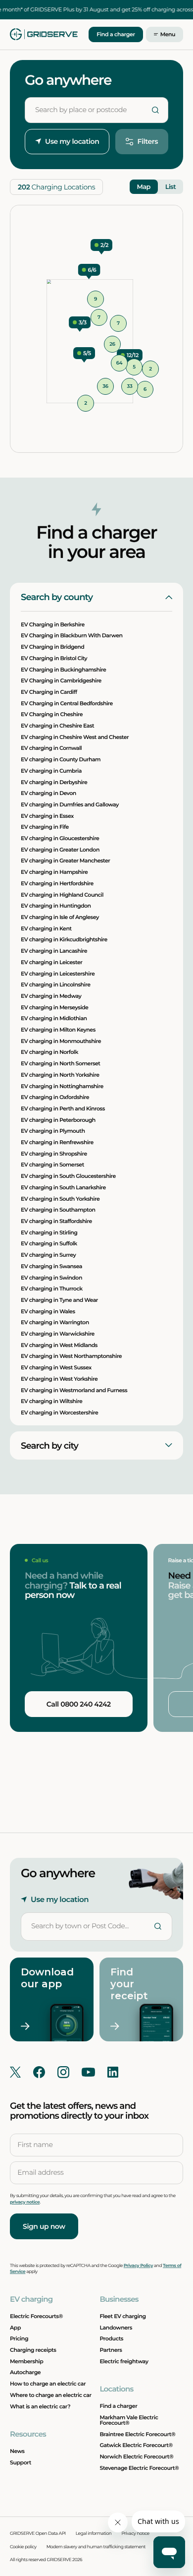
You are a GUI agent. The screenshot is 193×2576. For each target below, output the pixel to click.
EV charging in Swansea (51, 1266)
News (17, 2451)
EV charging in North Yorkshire (60, 1075)
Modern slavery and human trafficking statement (96, 2547)
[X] (15, 2072)
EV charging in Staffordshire (56, 1221)
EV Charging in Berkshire (53, 624)
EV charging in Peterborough (58, 1120)
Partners (111, 2350)
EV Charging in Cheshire (52, 715)
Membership (26, 2361)
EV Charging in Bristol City (54, 658)
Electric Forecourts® (36, 2316)
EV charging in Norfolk (49, 1052)
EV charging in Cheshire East (57, 726)
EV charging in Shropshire (54, 1154)
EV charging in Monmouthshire (61, 1041)
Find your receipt (129, 1984)
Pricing (19, 2338)
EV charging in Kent (46, 928)
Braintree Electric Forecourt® (137, 2434)
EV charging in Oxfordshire (55, 1098)
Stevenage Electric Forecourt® (139, 2468)
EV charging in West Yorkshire (59, 1379)
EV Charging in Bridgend (52, 647)
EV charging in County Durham (61, 759)
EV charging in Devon (48, 794)
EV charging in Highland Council (62, 895)
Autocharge (25, 2372)
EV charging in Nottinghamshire (62, 1086)
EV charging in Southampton (58, 1210)
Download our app (43, 1978)
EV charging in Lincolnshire (55, 985)
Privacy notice (135, 2534)
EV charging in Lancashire (54, 951)
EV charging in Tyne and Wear (59, 1300)
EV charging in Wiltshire (51, 1402)
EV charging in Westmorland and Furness (74, 1390)
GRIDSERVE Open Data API (38, 2534)
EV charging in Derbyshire (54, 782)
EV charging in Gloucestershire (60, 838)
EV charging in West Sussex (56, 1367)
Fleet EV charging (122, 2316)
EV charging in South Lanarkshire (63, 1187)
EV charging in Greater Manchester (65, 861)
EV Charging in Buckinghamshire (63, 670)
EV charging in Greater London (60, 850)
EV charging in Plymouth (53, 1131)
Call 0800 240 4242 (79, 1704)
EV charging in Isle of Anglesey (60, 917)
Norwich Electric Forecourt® (136, 2456)
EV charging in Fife (45, 827)
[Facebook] (39, 2072)
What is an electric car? (40, 2406)
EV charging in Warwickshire (58, 1334)
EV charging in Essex (47, 816)
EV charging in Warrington (55, 1323)
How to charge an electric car (48, 2384)
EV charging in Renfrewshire (57, 1142)
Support (21, 2462)
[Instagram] (63, 2072)
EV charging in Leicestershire (58, 974)
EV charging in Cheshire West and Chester (75, 737)
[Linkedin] (113, 2072)
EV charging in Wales (48, 1311)
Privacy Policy (138, 2266)
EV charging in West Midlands (59, 1345)
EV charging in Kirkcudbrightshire (64, 940)
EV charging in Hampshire (54, 872)
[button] (130, 355)
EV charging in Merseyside (54, 1007)
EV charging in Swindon (51, 1278)
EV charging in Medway (51, 996)
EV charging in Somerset (52, 1165)
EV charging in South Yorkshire (60, 1199)
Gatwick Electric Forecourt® (136, 2445)
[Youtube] (88, 2072)
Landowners (116, 2328)
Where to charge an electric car (51, 2395)
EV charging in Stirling (49, 1232)
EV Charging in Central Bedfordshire (67, 703)
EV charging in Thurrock (52, 1289)
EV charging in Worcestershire (59, 1412)
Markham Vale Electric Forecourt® (129, 2420)
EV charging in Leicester (51, 962)
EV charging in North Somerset (60, 1063)
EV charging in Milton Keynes (58, 1030)
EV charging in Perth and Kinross (63, 1108)
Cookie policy (23, 2547)
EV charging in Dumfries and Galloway (70, 804)
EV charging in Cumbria (51, 771)
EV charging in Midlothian (54, 1019)
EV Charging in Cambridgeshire (61, 681)
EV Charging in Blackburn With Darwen (72, 636)
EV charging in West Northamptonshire (71, 1356)
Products (111, 2338)
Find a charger (116, 34)
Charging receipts (33, 2350)
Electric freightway (124, 2361)
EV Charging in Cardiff (49, 692)
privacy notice (25, 2202)
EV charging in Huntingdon (56, 906)
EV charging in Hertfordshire (57, 883)
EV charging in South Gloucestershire (68, 1176)
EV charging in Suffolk (49, 1244)
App (15, 2328)
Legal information (94, 2534)
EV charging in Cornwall (51, 748)
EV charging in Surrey (48, 1255)
